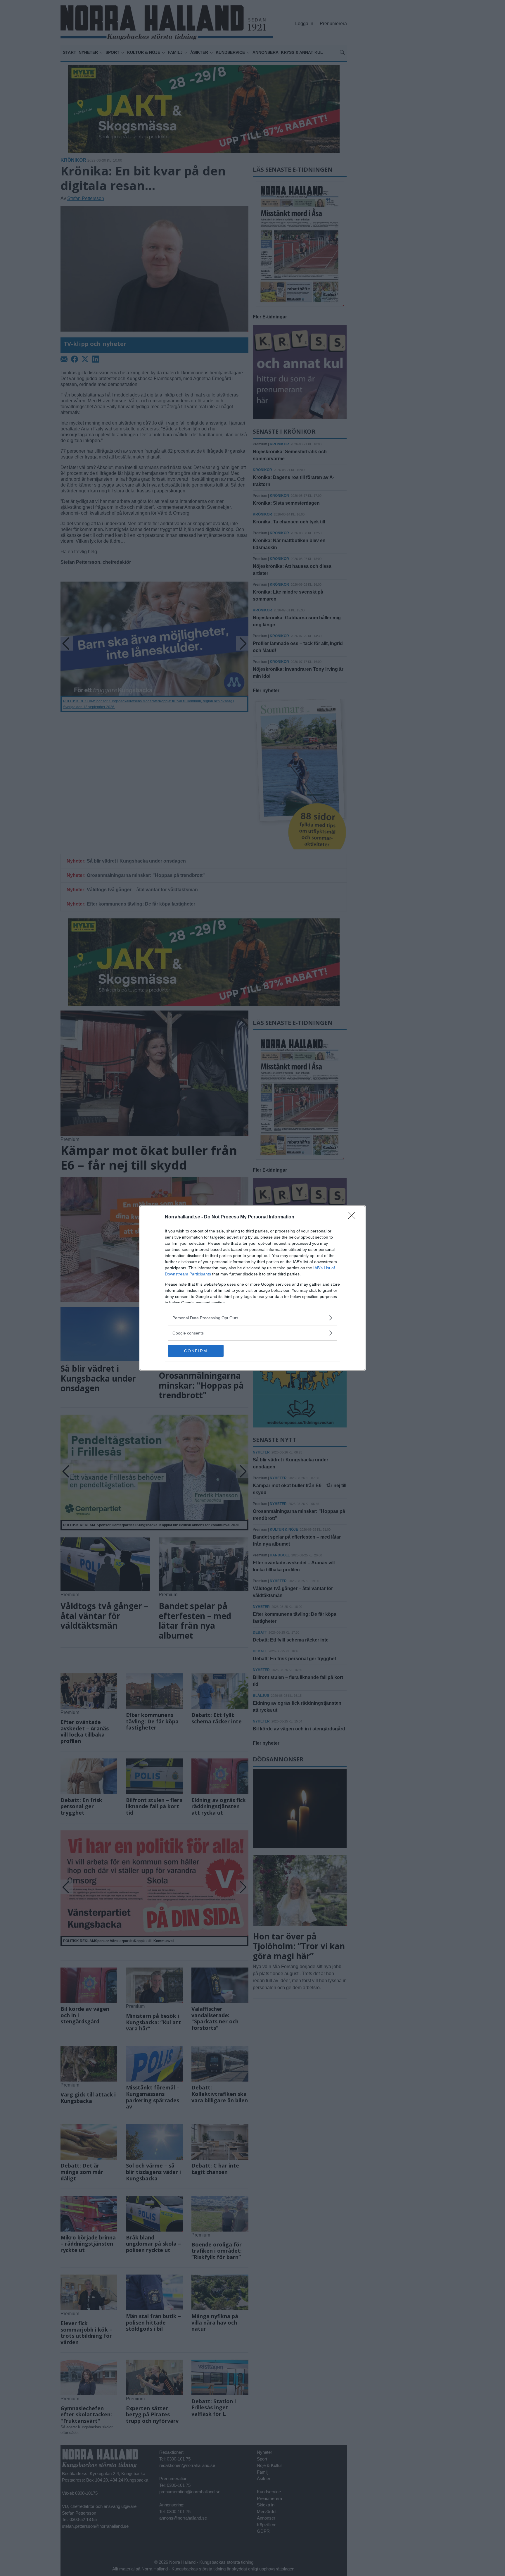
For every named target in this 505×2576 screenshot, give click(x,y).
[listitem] (252, 1318)
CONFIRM (196, 1351)
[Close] (354, 1217)
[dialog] (252, 1288)
